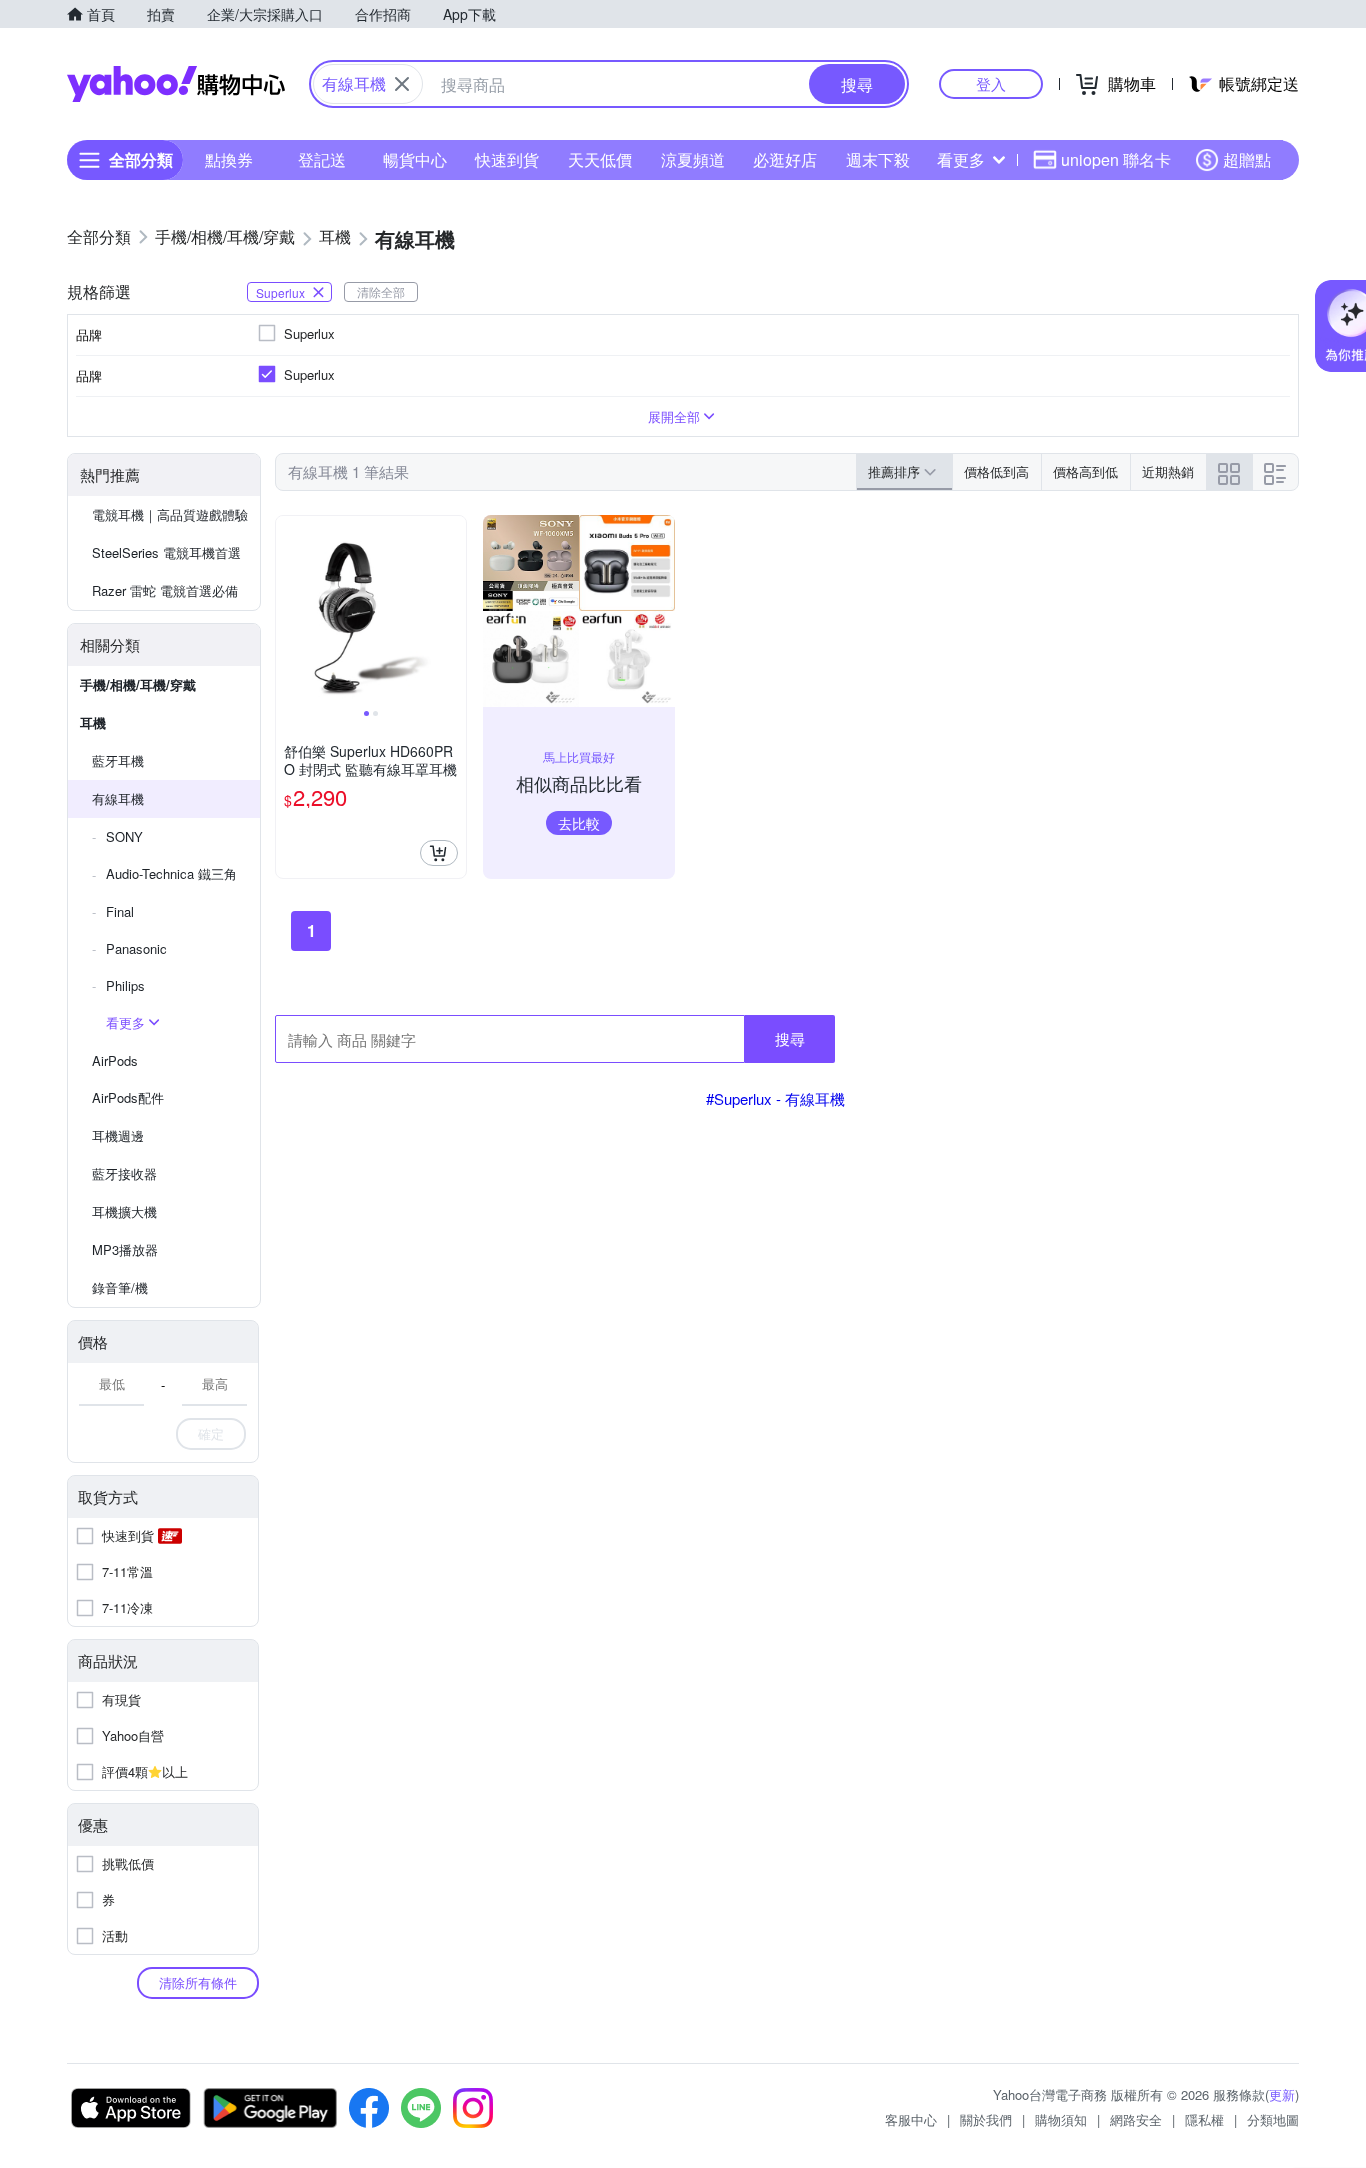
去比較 (579, 823)
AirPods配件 (128, 1097)
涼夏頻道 (693, 159)
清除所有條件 (198, 1982)
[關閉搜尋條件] (402, 84)
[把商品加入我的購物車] (439, 853)
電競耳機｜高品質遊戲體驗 (170, 514)
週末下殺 (878, 159)
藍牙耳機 (118, 760)
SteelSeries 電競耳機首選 (166, 552)
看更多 (961, 159)
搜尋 (790, 1038)
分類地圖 (1273, 2119)
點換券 (229, 159)
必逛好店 (785, 159)
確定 (211, 1433)
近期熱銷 (1168, 471)
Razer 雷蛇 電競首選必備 (165, 590)
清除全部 (381, 291)
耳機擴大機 (124, 1211)
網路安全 (1136, 2119)
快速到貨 (507, 159)
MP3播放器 (125, 1249)
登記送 (322, 159)
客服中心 (911, 2119)
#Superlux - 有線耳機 (775, 1098)
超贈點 (1247, 159)
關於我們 (986, 2119)
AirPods (115, 1060)
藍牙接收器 (124, 1173)
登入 (991, 83)
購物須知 (1061, 2119)
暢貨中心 (415, 159)
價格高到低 (1085, 471)
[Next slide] (453, 611)
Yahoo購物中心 (176, 84)
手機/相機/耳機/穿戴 (138, 684)
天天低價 (600, 159)
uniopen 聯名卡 (1116, 159)
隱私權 (1204, 2119)
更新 (1282, 2094)
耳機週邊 (118, 1135)
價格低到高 (996, 471)
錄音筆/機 (120, 1287)
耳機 (93, 722)
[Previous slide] (289, 611)
